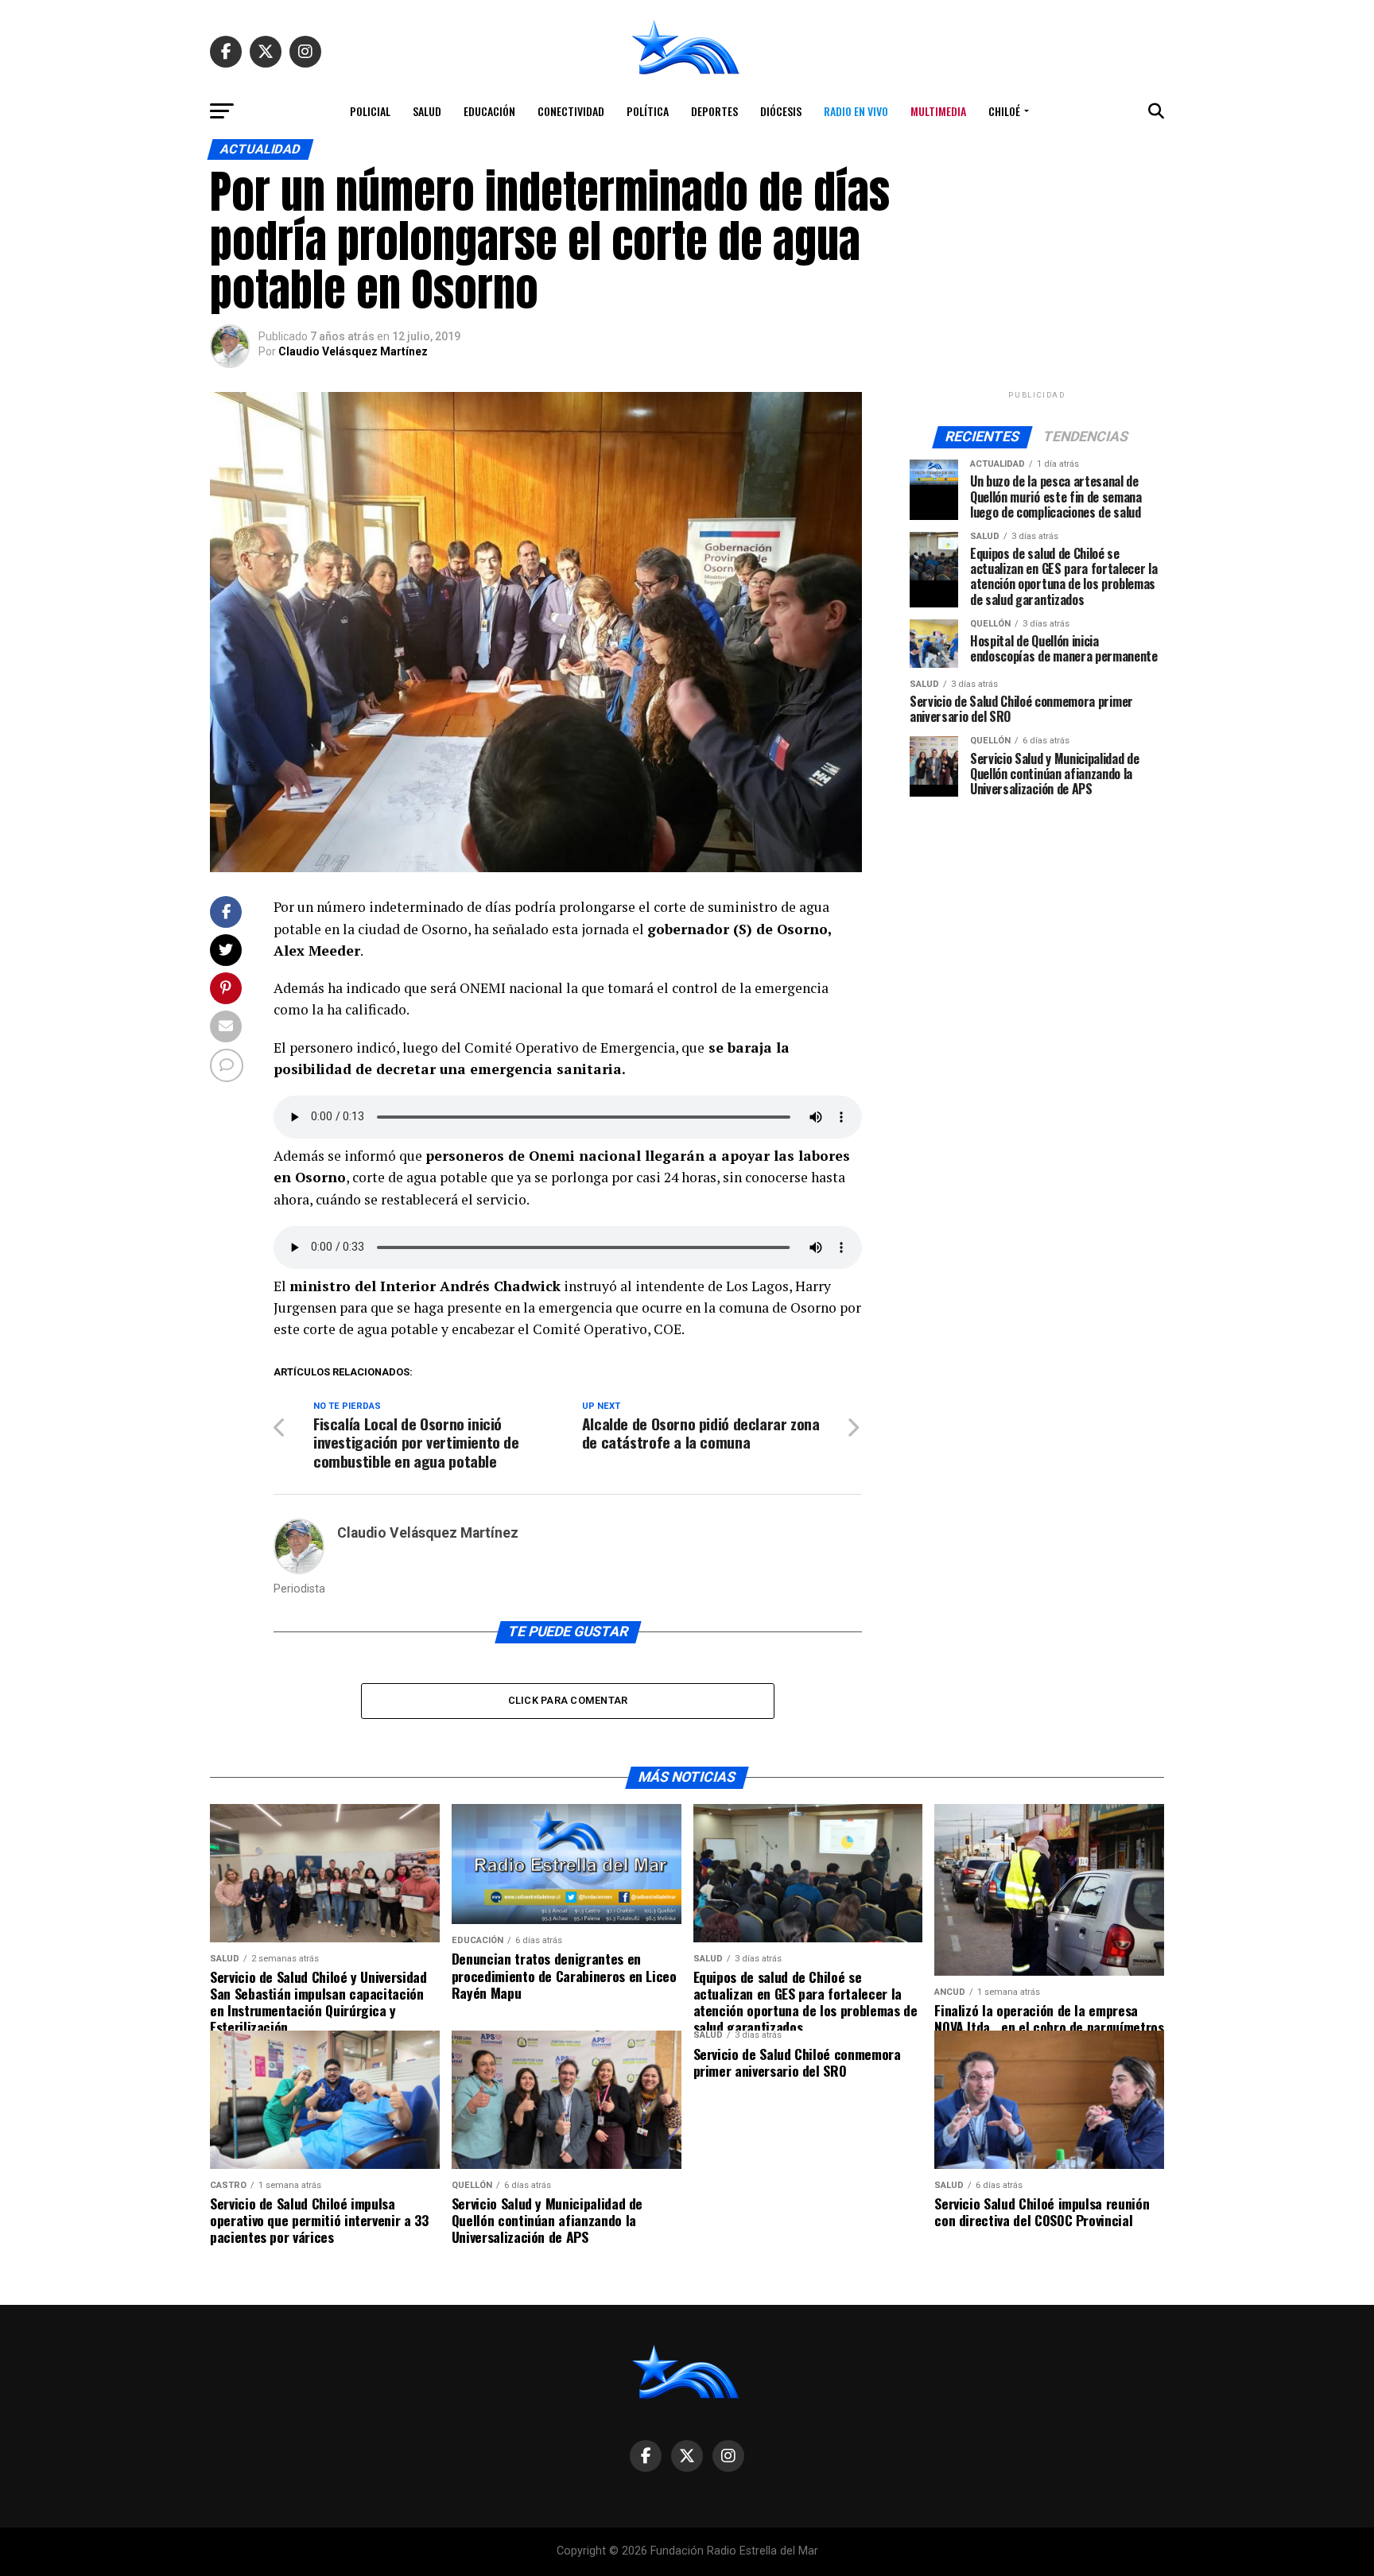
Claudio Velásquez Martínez (353, 351)
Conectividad (571, 111)
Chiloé (1004, 111)
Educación (489, 111)
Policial (370, 111)
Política (648, 111)
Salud (427, 111)
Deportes (714, 111)
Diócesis (781, 111)
